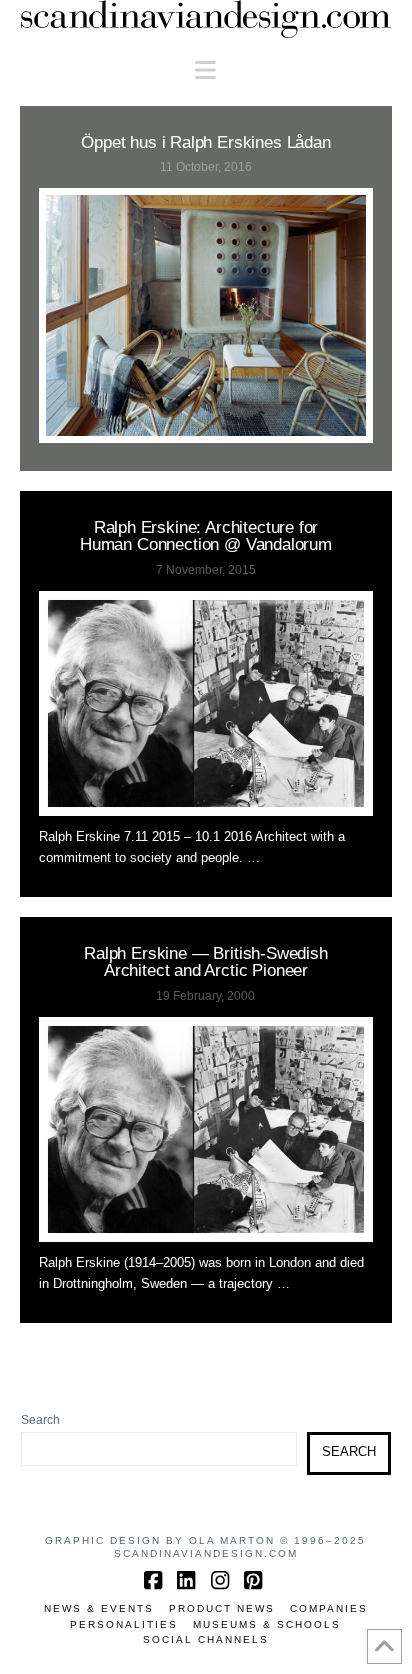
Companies (329, 1608)
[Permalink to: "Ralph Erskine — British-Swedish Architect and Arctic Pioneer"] (206, 1129)
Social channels (206, 1639)
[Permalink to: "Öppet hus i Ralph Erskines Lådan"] (206, 315)
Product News (222, 1608)
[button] (205, 70)
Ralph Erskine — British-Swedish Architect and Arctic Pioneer (206, 961)
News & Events (99, 1608)
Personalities (124, 1624)
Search (40, 1420)
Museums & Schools (267, 1624)
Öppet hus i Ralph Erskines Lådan (205, 142)
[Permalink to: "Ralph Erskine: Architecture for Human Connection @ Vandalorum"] (206, 703)
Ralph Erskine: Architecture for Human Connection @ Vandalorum (206, 535)
